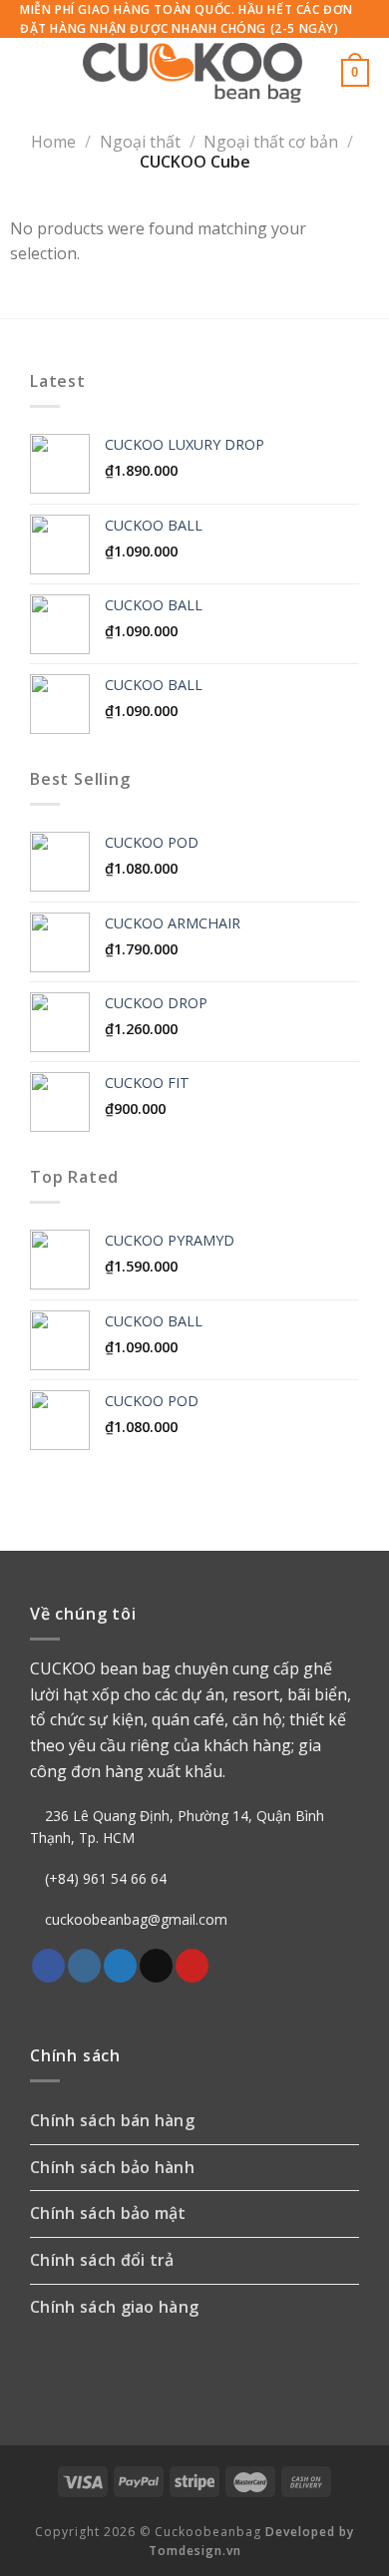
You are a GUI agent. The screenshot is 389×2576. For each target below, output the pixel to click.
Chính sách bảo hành (112, 2167)
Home (53, 142)
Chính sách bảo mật (108, 2213)
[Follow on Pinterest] (192, 1966)
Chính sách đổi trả (102, 2260)
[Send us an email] (156, 1966)
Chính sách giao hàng (114, 2307)
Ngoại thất (140, 142)
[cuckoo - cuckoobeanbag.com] (193, 73)
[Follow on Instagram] (84, 1966)
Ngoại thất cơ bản (271, 142)
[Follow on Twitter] (120, 1966)
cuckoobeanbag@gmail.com (136, 1919)
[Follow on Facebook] (48, 1966)
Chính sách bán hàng (112, 2120)
